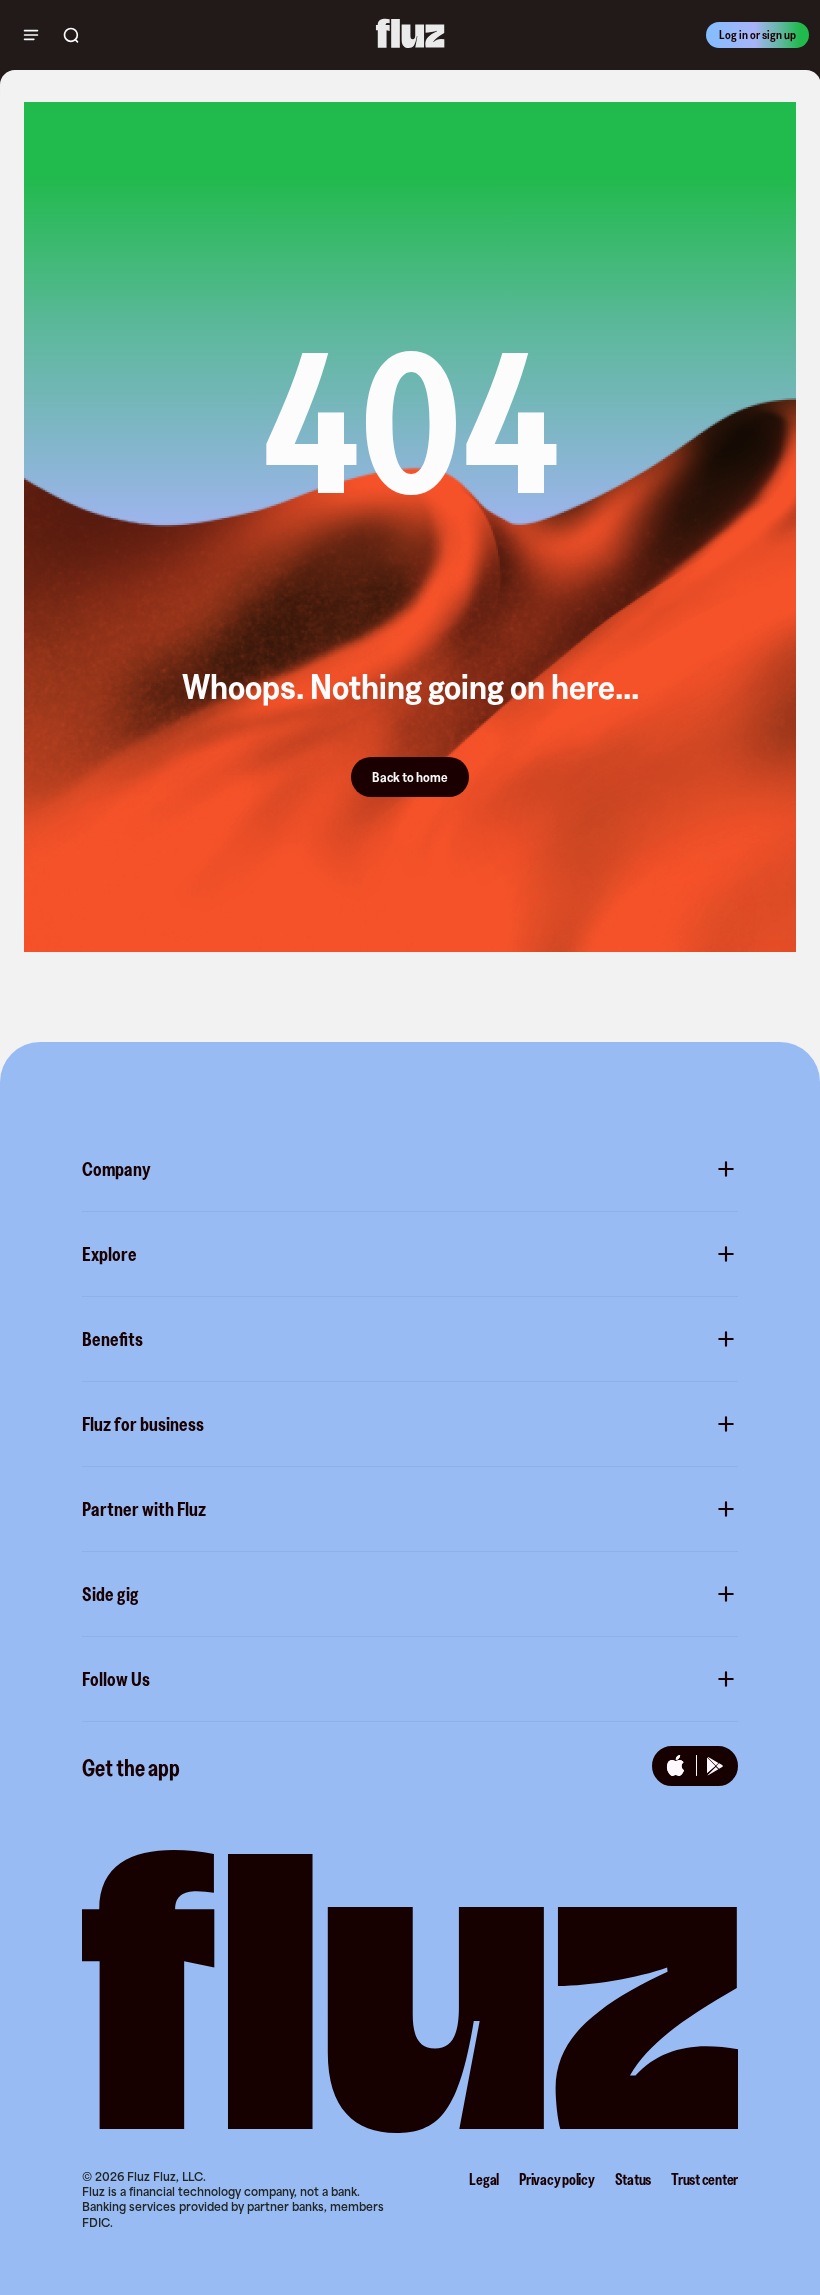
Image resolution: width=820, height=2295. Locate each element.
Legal (484, 2179)
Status (633, 2179)
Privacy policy (557, 2179)
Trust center (704, 2179)
